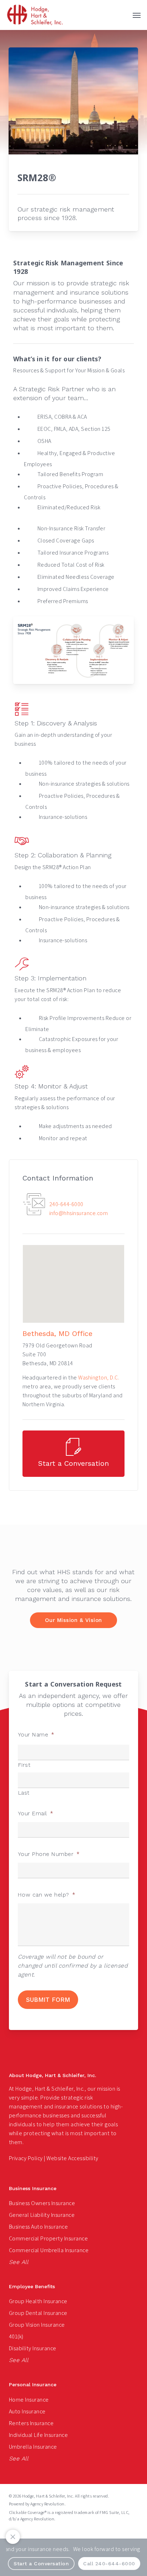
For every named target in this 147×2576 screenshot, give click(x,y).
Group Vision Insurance (37, 2325)
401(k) (16, 2337)
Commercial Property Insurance (49, 2238)
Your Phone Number (49, 1854)
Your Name (36, 1735)
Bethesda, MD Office (57, 1333)
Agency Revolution (47, 2504)
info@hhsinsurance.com (79, 1213)
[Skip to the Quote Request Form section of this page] (73, 1454)
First (24, 1765)
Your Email (36, 1814)
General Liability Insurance (42, 2215)
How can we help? (47, 1895)
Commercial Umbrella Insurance (49, 2250)
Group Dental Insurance (38, 2313)
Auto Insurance (27, 2411)
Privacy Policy (26, 2158)
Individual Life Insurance (39, 2435)
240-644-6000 (66, 1204)
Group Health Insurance (38, 2301)
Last (24, 1793)
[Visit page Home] (35, 15)
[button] (137, 15)
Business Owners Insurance (42, 2203)
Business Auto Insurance (39, 2227)
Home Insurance (29, 2400)
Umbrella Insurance (33, 2447)
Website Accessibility (72, 2158)
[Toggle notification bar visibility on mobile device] (13, 2537)
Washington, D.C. (99, 1378)
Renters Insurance (31, 2423)
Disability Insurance (33, 2348)
